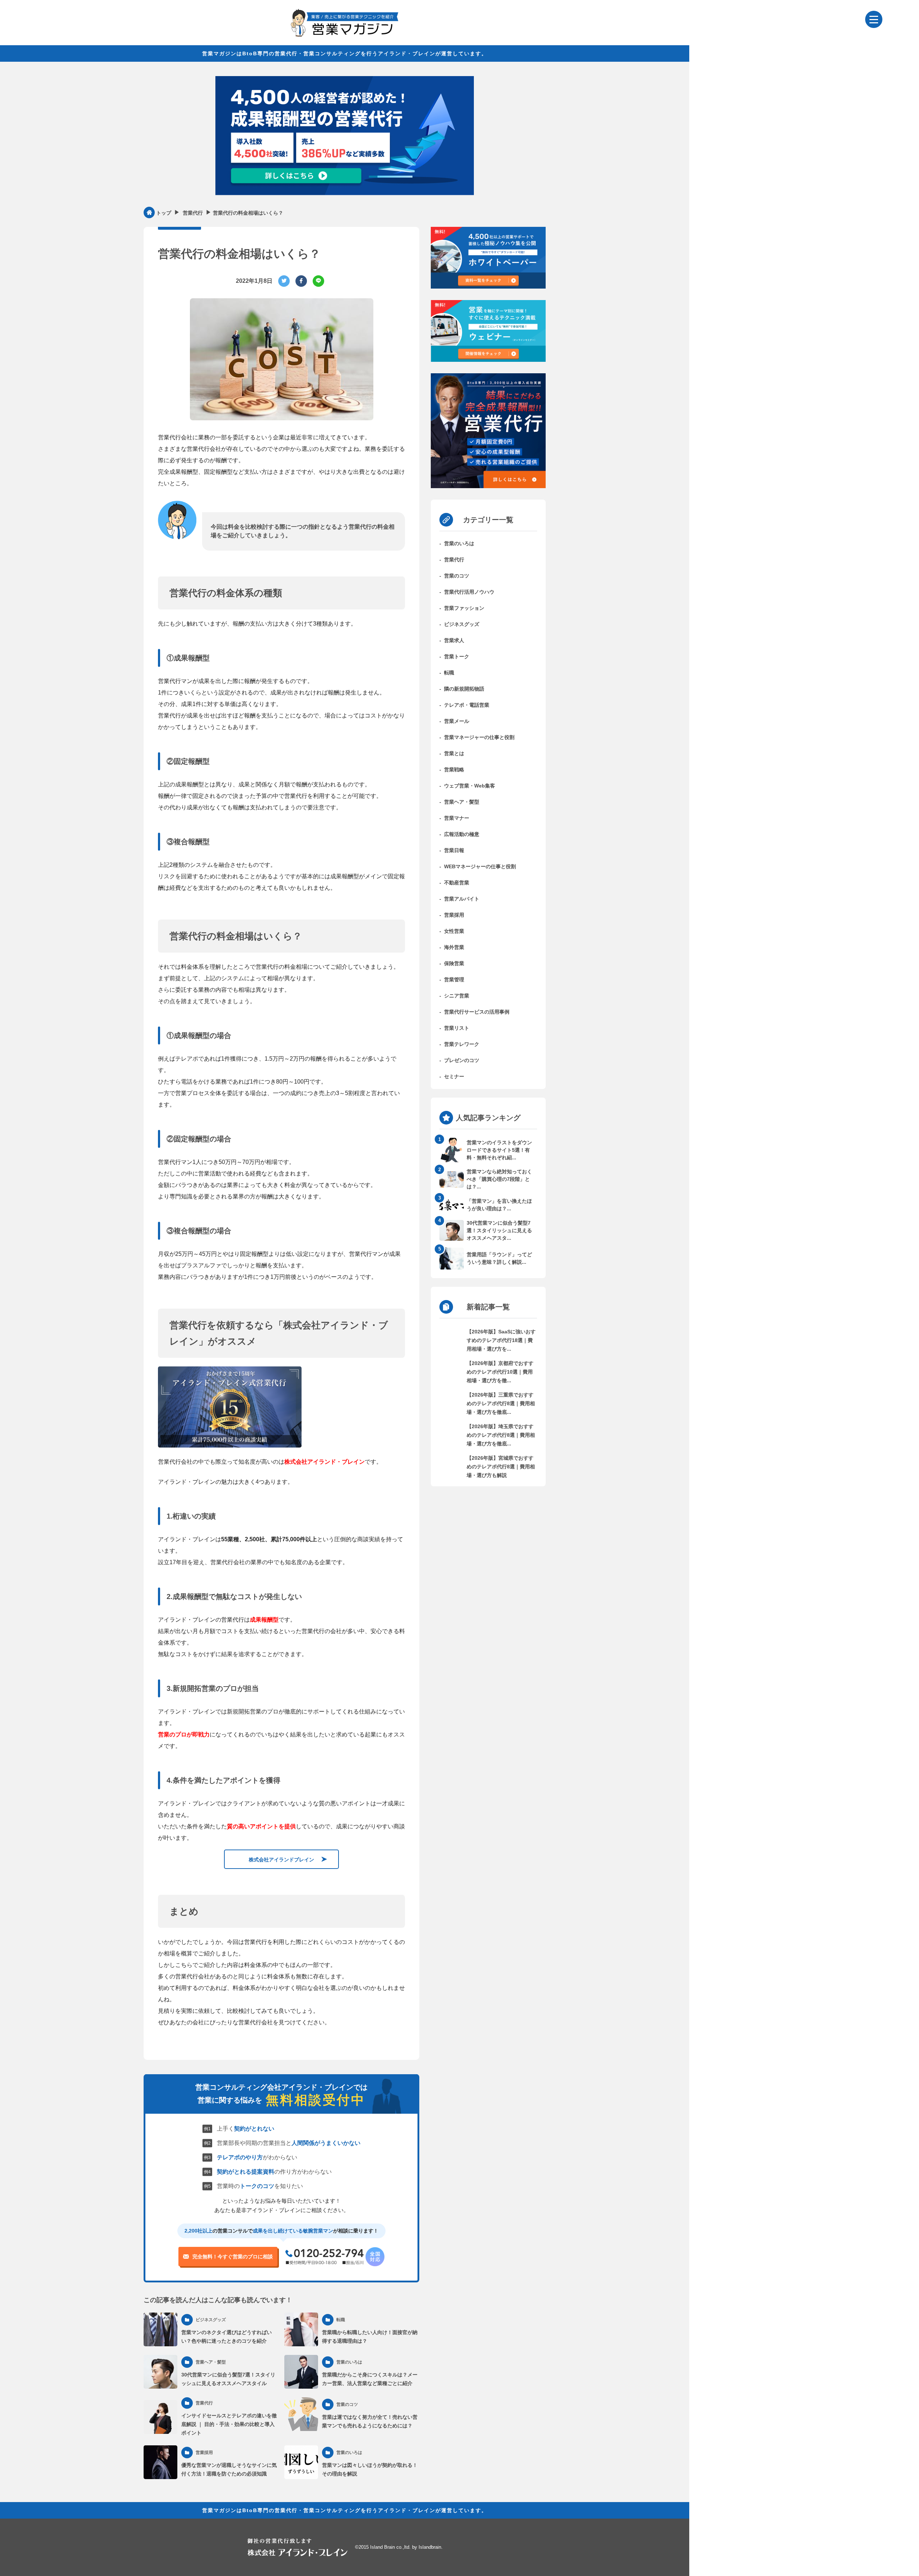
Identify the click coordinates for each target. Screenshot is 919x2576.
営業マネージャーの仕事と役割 (479, 737)
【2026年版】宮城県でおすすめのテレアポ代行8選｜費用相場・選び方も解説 (501, 1467)
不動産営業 (457, 883)
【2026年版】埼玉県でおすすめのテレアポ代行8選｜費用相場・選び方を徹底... (501, 1435)
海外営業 (454, 947)
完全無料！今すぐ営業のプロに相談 (233, 2257)
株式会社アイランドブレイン (281, 1859)
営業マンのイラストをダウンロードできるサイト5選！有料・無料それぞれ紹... (499, 1150)
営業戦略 (454, 770)
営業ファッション (464, 608)
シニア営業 (457, 996)
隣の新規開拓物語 (464, 689)
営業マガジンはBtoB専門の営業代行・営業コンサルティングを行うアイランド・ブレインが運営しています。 (345, 53)
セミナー (454, 1076)
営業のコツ (457, 576)
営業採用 (454, 915)
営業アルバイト (462, 899)
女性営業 (454, 931)
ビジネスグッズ (462, 624)
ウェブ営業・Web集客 (470, 786)
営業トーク (457, 656)
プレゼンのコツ (462, 1060)
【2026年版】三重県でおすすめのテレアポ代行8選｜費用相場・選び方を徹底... (501, 1403)
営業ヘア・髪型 (462, 802)
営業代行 (454, 560)
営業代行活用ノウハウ (469, 592)
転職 (449, 673)
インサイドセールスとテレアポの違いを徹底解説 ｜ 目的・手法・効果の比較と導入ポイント (229, 2424)
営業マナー (457, 818)
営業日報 (454, 850)
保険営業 (454, 963)
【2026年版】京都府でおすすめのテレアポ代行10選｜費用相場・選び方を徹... (500, 1372)
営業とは (454, 753)
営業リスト (457, 1028)
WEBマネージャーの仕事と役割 (480, 866)
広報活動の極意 (462, 834)
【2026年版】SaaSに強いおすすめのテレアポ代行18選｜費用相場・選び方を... (501, 1340)
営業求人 (454, 640)
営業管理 (454, 980)
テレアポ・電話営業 (467, 705)
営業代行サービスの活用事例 (477, 1012)
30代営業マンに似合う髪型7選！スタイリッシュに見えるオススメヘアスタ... (499, 1230)
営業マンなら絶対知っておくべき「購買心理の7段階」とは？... (499, 1179)
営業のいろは (459, 543)
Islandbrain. (431, 2547)
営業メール (457, 721)
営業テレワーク (462, 1044)
